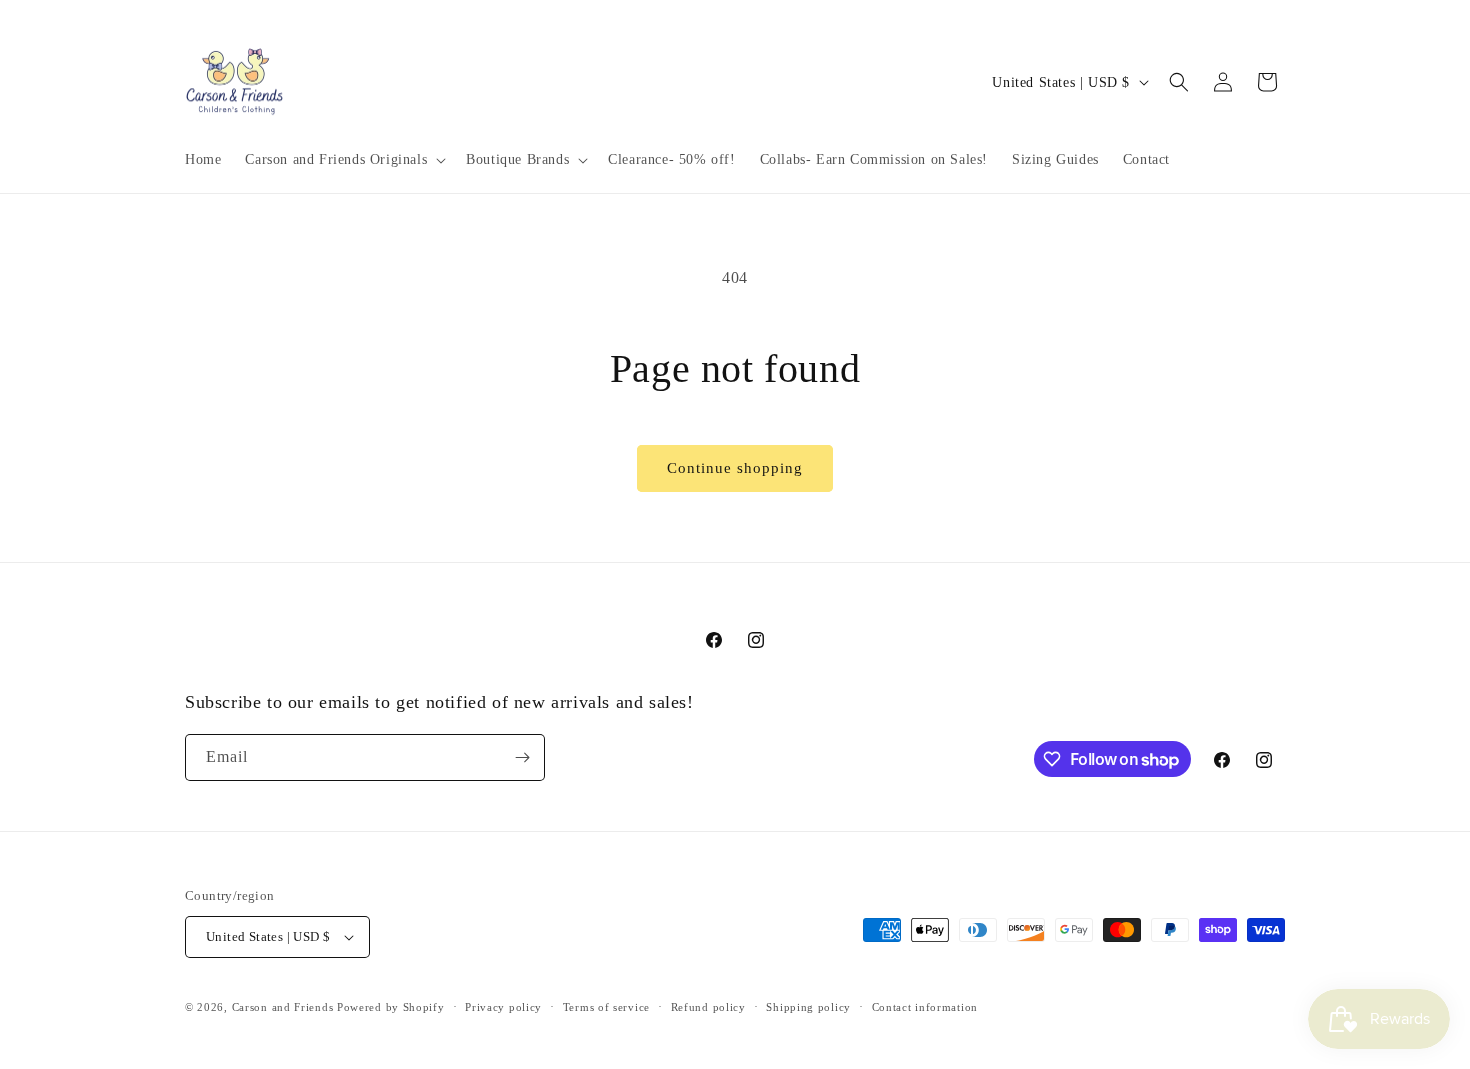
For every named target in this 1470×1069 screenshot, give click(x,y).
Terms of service (606, 1007)
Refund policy (708, 1007)
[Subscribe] (522, 757)
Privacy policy (503, 1007)
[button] (343, 160)
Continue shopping (735, 468)
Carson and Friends (283, 1007)
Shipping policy (808, 1007)
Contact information (925, 1007)
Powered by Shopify (391, 1007)
